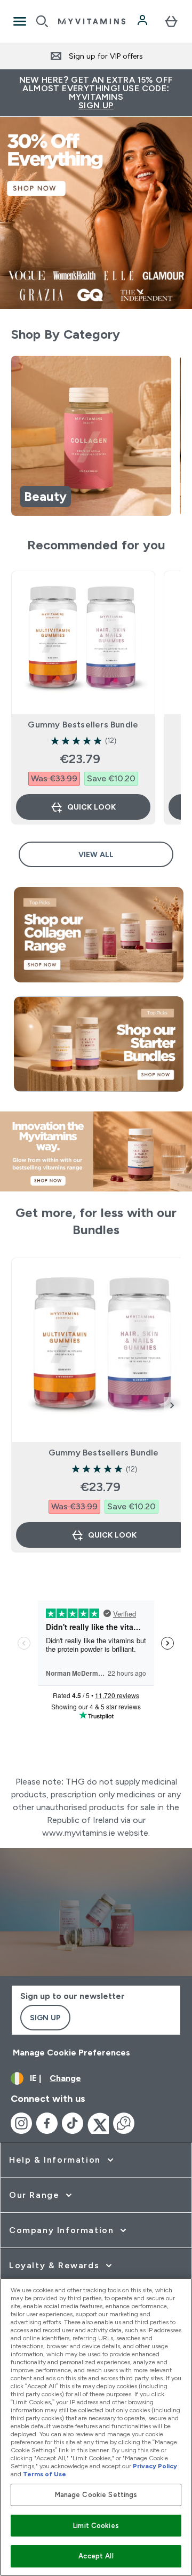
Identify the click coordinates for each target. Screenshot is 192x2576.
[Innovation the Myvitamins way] (96, 1151)
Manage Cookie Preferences (71, 2053)
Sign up (45, 2018)
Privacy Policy (155, 2466)
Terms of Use (45, 2474)
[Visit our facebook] (47, 2123)
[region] (96, 438)
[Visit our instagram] (21, 2123)
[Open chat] (124, 2123)
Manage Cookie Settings (96, 2495)
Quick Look (91, 807)
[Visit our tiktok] (73, 2123)
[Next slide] (172, 1405)
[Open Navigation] (20, 21)
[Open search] (42, 21)
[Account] (143, 21)
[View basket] (171, 21)
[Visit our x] (98, 2123)
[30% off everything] (96, 213)
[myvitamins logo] (92, 21)
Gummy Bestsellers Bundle (83, 725)
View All (96, 854)
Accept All (96, 2556)
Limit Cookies (96, 2526)
